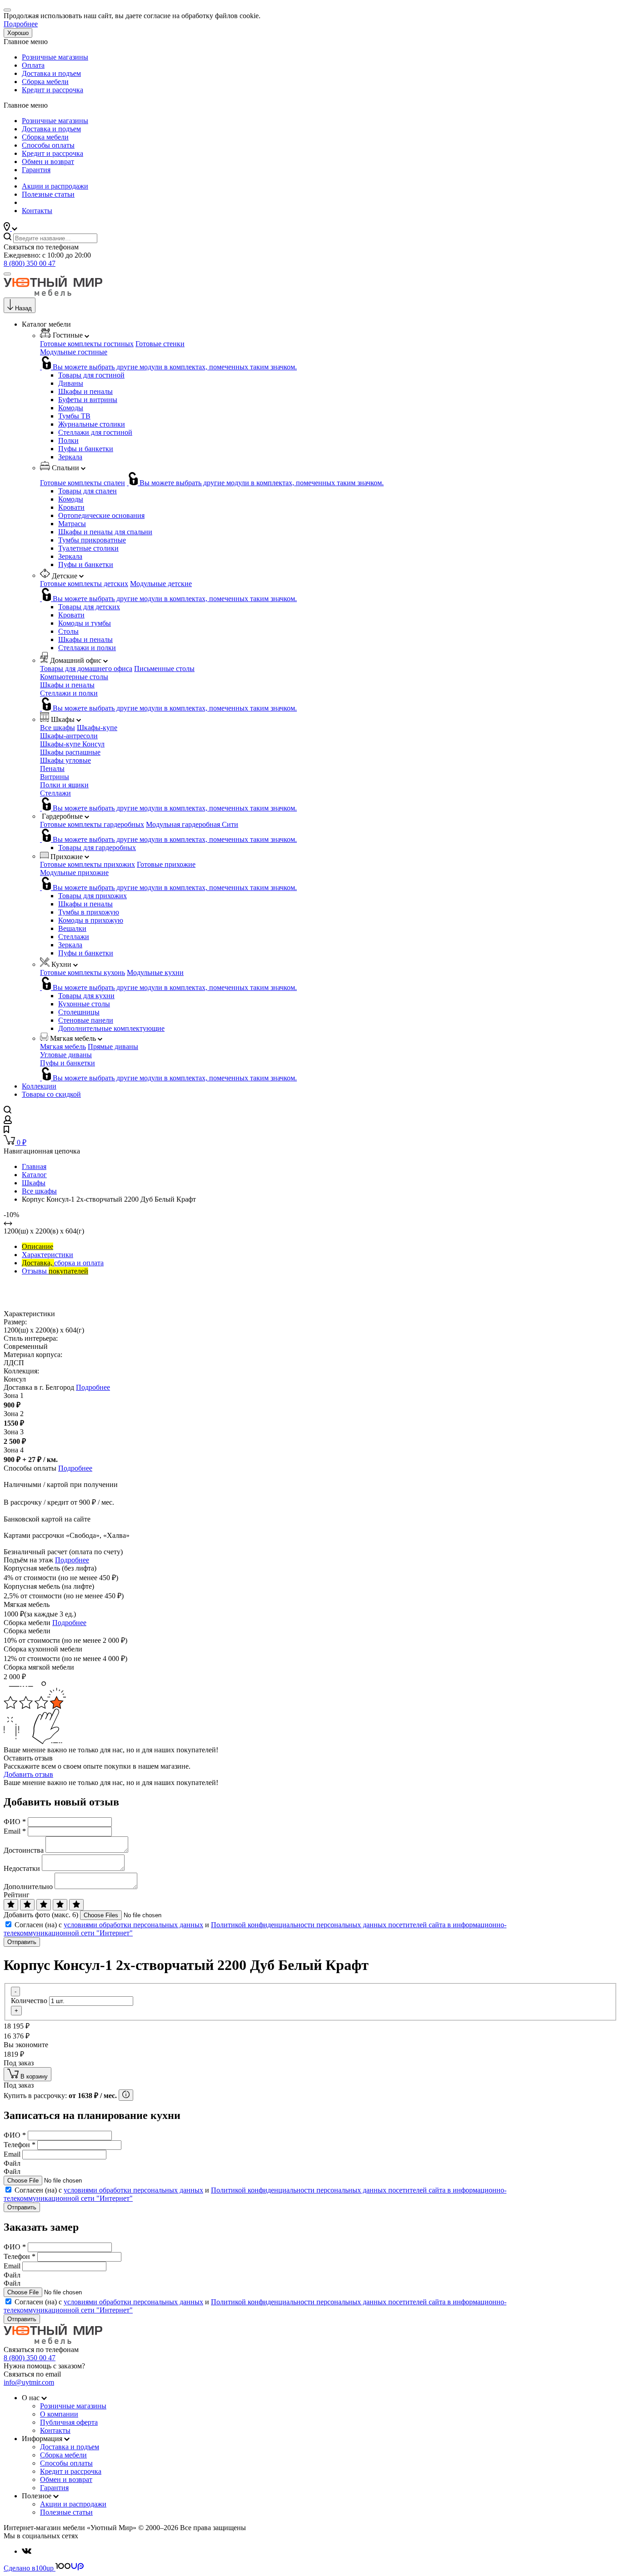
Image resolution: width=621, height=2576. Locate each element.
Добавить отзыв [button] (28, 1774)
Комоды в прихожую (91, 920)
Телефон (20, 2145)
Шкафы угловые (65, 760)
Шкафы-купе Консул (72, 744)
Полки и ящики (64, 785)
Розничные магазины (55, 57)
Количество (29, 2001)
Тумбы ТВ (74, 416)
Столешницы (79, 1012)
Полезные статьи (48, 194)
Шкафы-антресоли (69, 736)
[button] (10, 228)
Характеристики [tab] (48, 1255)
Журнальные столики (92, 424)
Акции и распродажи (55, 186)
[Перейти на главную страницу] (53, 293)
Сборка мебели (45, 82)
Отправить (22, 1942)
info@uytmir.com (29, 2382)
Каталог (34, 1175)
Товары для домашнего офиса (86, 669)
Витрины (55, 777)
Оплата (33, 65)
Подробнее (21, 24)
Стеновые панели (86, 1020)
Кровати (71, 507)
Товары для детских (89, 607)
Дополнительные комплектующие (111, 1028)
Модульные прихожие (74, 873)
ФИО (15, 1822)
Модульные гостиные (74, 352)
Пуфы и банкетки (86, 449)
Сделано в (29, 2568)
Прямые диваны (113, 1047)
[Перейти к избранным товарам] (6, 1131)
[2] (27, 1905)
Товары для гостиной (91, 375)
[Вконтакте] (27, 2551)
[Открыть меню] (7, 274)
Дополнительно (28, 1887)
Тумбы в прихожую (89, 912)
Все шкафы (58, 728)
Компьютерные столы (74, 677)
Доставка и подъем (51, 73)
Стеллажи (55, 793)
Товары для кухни (86, 996)
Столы (68, 631)
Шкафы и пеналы (85, 391)
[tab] (38, 1246)
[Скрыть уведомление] (7, 10)
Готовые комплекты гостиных (87, 344)
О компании (59, 2414)
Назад (23, 308)
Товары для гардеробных (97, 848)
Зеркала (70, 457)
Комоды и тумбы (85, 623)
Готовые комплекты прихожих (88, 864)
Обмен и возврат (48, 162)
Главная (34, 1166)
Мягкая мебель (63, 1047)
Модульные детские (161, 584)
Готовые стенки (160, 344)
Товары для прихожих (93, 896)
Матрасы (72, 524)
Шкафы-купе (97, 728)
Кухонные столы (84, 1004)
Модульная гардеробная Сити (192, 824)
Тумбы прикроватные (92, 540)
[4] (60, 1905)
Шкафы (34, 1183)
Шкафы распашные (70, 752)
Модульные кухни (155, 972)
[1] (11, 1905)
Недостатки (22, 1868)
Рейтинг (17, 1895)
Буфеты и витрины (88, 400)
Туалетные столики (88, 548)
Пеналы (52, 768)
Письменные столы (164, 669)
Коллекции (39, 1086)
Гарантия (36, 170)
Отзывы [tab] (55, 1271)
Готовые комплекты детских (84, 584)
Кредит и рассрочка (53, 90)
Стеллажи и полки (87, 648)
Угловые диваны (66, 1055)
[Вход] (8, 1121)
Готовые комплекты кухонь (83, 972)
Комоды (71, 408)
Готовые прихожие (166, 864)
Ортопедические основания (101, 515)
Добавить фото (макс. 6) (41, 1915)
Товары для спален (88, 491)
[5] (76, 1905)
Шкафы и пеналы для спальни (105, 532)
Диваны (71, 383)
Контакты (37, 211)
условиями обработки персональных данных (133, 1925)
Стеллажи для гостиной (95, 432)
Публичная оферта (69, 2422)
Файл (12, 2163)
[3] (44, 1905)
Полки (68, 440)
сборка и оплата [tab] (63, 1263)
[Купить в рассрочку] (126, 2095)
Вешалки (72, 928)
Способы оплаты (48, 145)
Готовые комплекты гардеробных (92, 824)
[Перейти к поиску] (8, 1111)
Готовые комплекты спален (83, 483)
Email (15, 1831)
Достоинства (24, 1850)
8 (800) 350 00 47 (30, 263)
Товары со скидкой (51, 1094)
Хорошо (18, 33)
